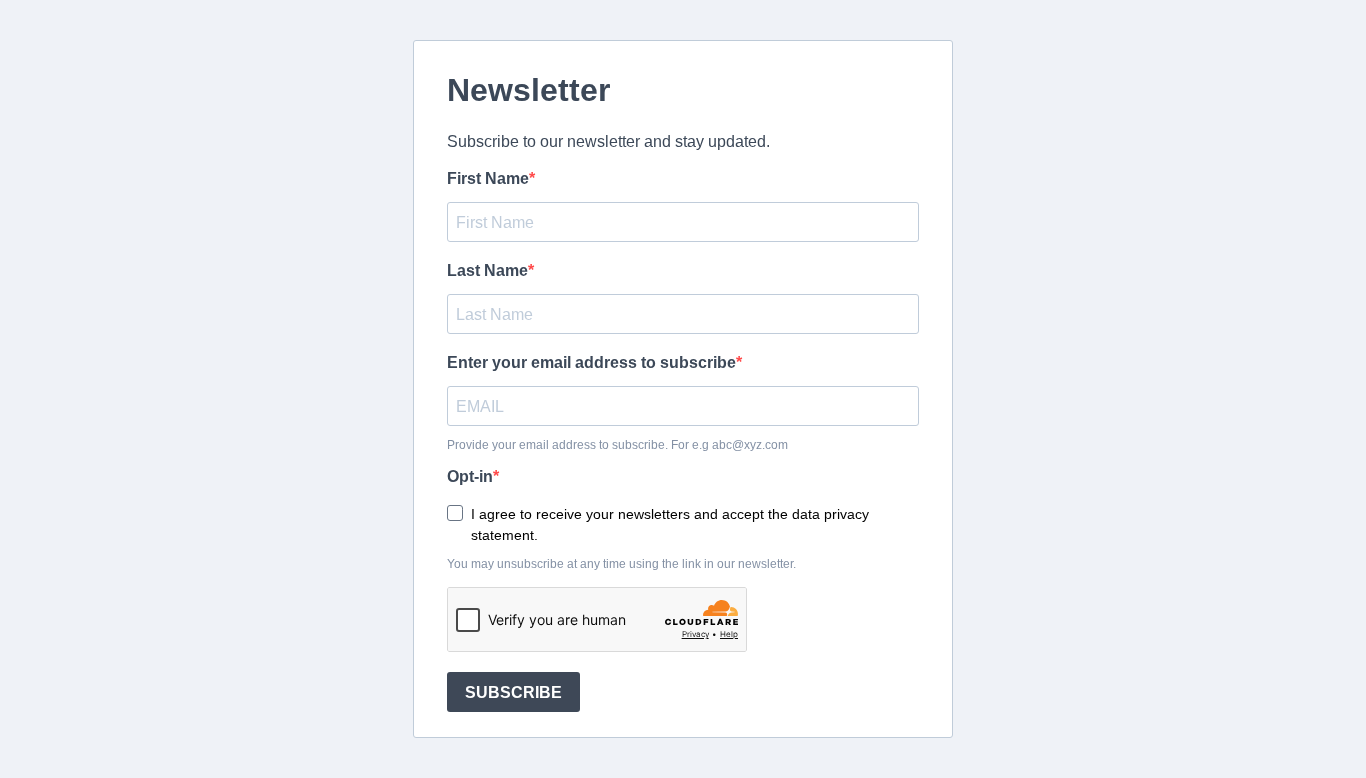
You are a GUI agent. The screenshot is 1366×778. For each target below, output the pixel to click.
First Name (488, 178)
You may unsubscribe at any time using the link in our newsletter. (621, 564)
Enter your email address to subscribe (591, 362)
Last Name (487, 270)
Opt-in (470, 476)
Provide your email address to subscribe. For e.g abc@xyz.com (617, 445)
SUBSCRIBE (513, 692)
